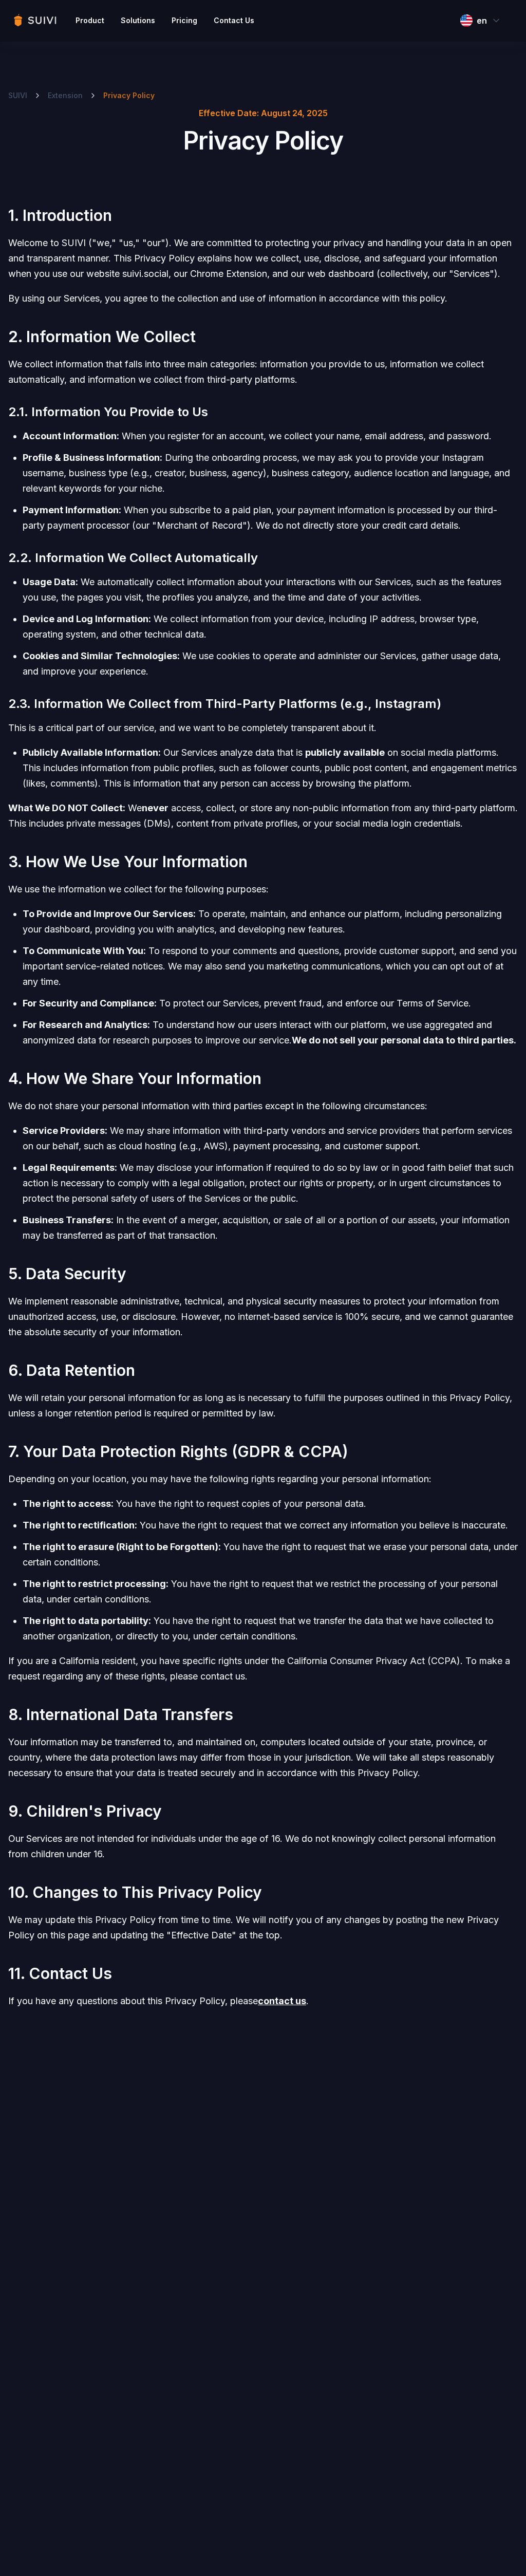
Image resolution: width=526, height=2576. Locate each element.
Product (90, 20)
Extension (65, 95)
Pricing (184, 20)
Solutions (138, 20)
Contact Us (234, 20)
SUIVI (18, 95)
